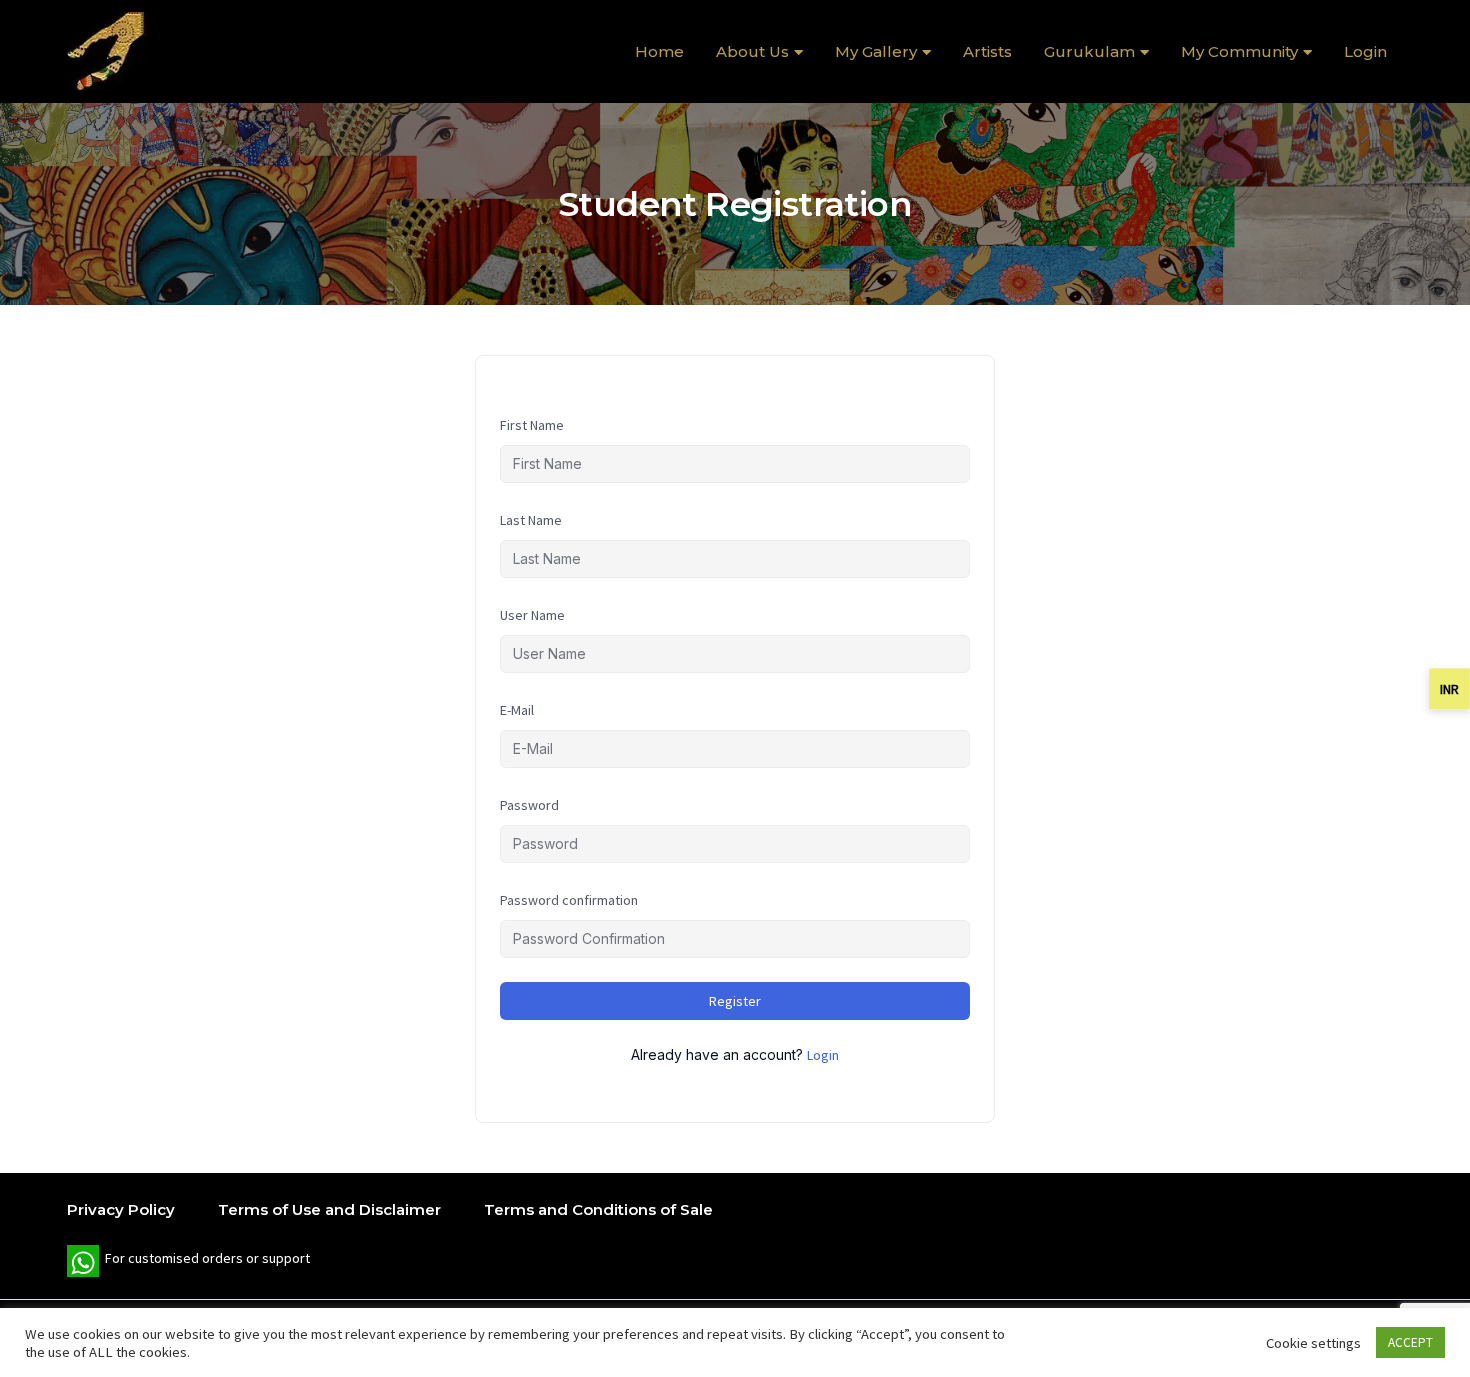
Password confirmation (569, 900)
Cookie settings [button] (1313, 1343)
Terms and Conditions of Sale (598, 1209)
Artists (987, 51)
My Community (1239, 51)
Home (659, 51)
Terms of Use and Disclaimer (329, 1209)
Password (529, 805)
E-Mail (517, 710)
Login (1365, 51)
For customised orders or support (188, 1263)
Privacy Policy (121, 1209)
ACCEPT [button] (1410, 1342)
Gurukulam (1089, 51)
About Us (752, 51)
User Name (532, 615)
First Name (532, 425)
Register (735, 1001)
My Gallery (876, 51)
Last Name (531, 520)
